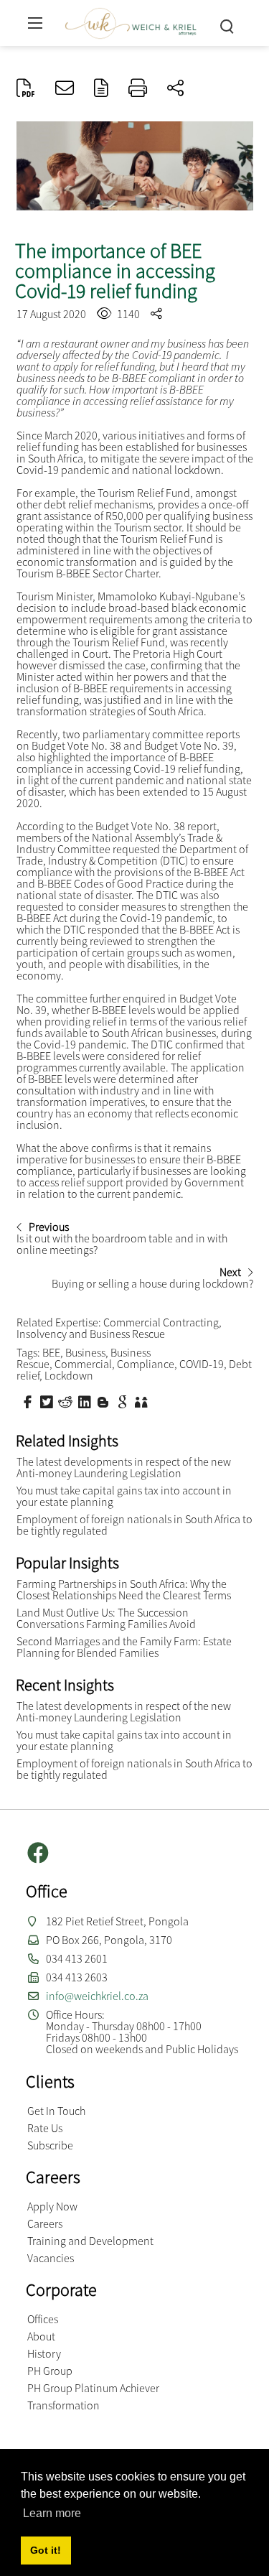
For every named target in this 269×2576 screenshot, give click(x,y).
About (41, 2336)
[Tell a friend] (143, 1401)
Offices (43, 2319)
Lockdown (69, 1375)
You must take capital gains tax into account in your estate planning (124, 1496)
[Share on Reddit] (67, 1401)
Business (85, 1352)
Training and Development (90, 2241)
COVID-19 (202, 1364)
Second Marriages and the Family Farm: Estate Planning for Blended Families (124, 1647)
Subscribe (50, 2145)
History (44, 2353)
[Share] (175, 89)
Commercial (83, 1364)
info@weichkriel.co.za (97, 1996)
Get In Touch (56, 2111)
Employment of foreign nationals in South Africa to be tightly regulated (134, 1525)
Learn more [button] (52, 2513)
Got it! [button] (46, 2550)
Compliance (146, 1364)
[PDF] (26, 89)
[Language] (101, 89)
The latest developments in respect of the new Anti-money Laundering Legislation (124, 1467)
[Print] (138, 89)
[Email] (65, 89)
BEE (51, 1352)
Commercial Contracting (161, 1322)
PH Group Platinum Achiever (93, 2388)
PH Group (50, 2371)
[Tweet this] (48, 1401)
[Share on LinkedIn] (86, 1401)
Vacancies (51, 2258)
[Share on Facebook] (29, 1401)
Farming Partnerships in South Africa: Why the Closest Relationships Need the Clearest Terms (124, 1589)
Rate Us (45, 2128)
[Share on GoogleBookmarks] (124, 1401)
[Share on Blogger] (105, 1401)
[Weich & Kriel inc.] (131, 21)
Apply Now (52, 2206)
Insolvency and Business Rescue (91, 1334)
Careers (45, 2223)
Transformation (63, 2405)
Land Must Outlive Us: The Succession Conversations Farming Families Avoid (106, 1618)
